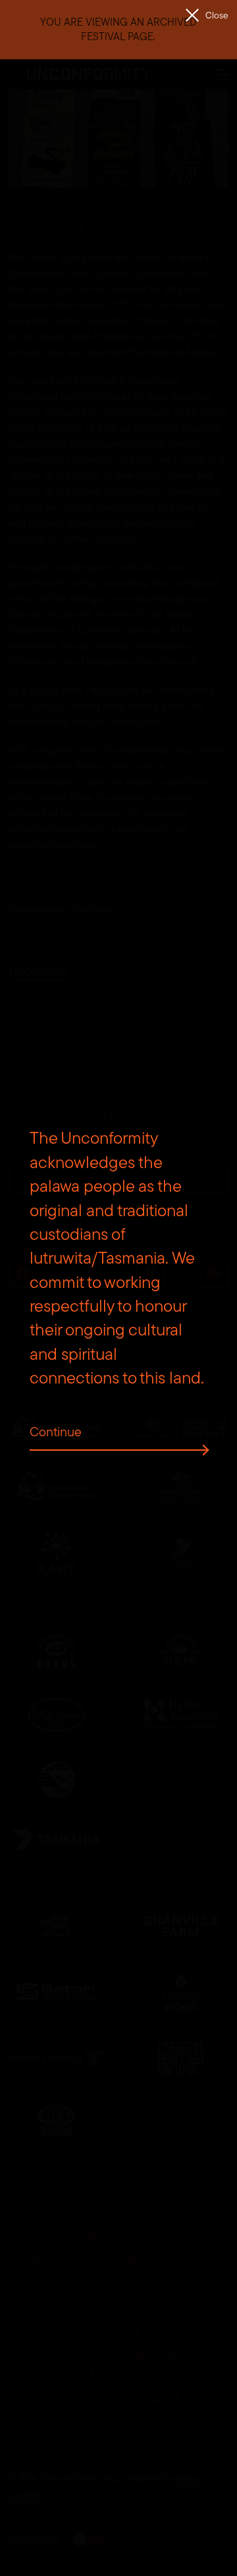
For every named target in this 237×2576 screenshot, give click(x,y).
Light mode (34, 2539)
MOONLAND (37, 972)
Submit (202, 1179)
